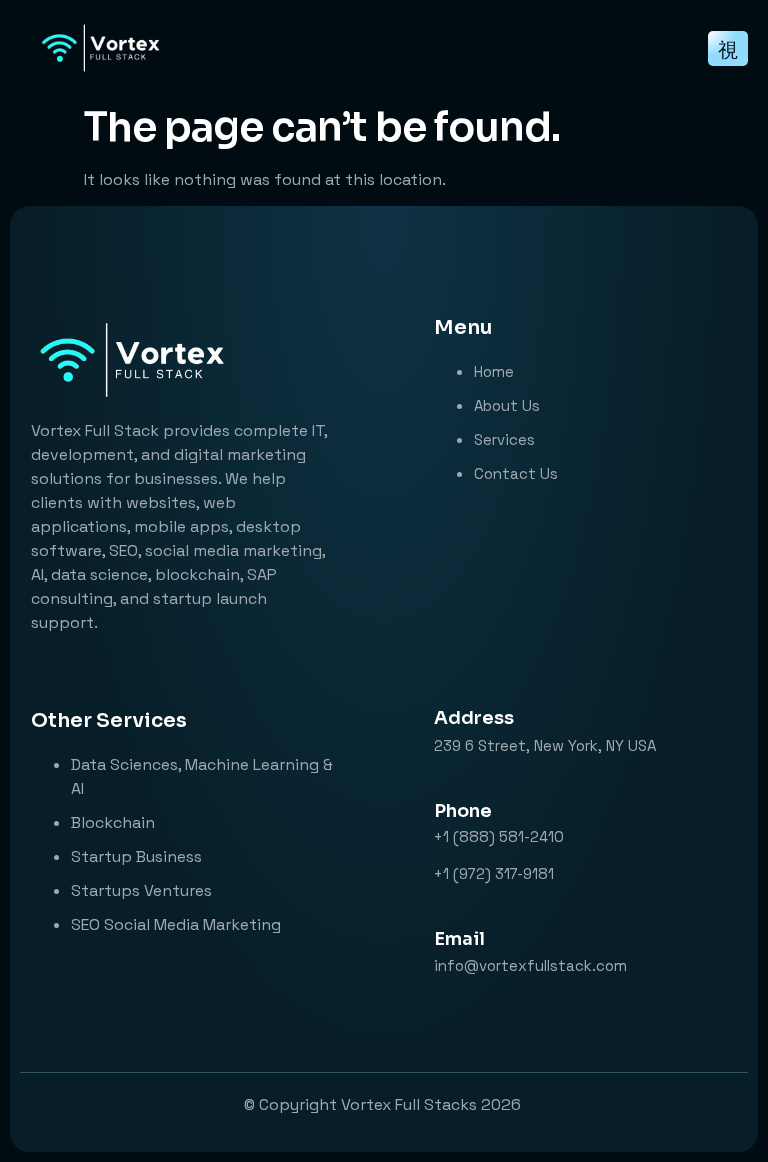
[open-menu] (728, 48)
